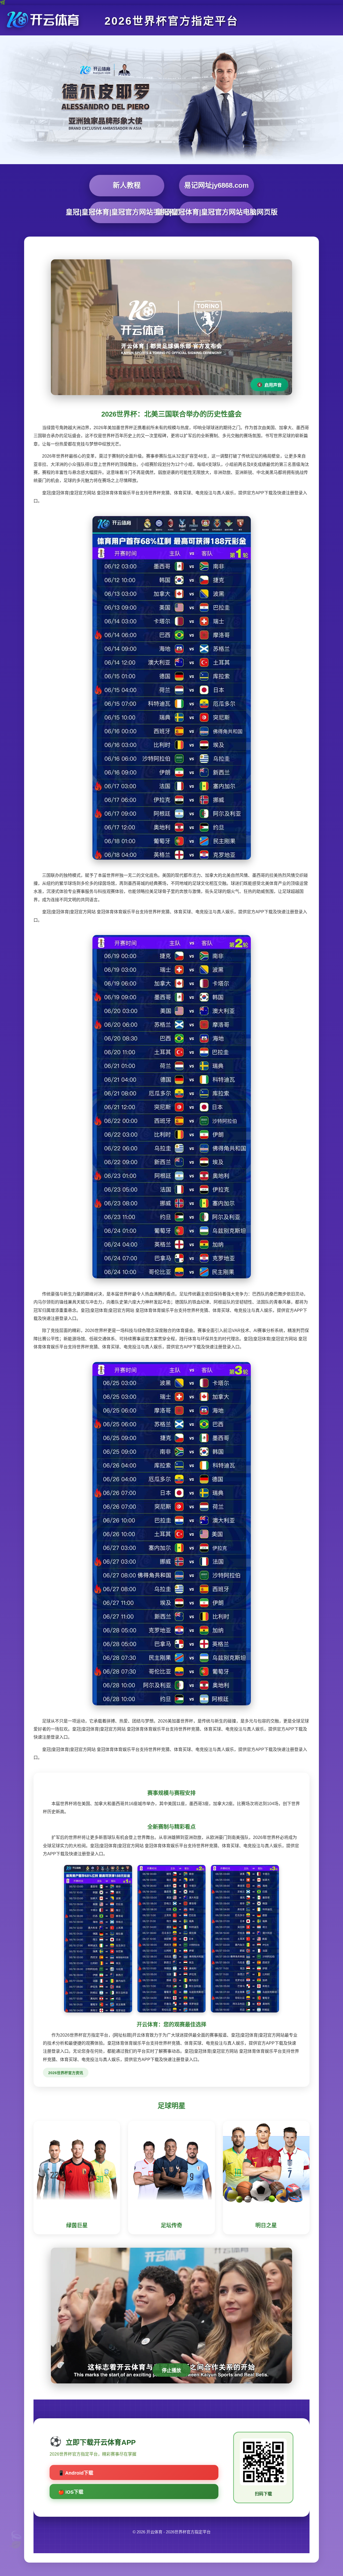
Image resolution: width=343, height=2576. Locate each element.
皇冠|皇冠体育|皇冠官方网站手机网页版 (127, 212)
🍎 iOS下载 (71, 2492)
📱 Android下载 (76, 2473)
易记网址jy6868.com (216, 185)
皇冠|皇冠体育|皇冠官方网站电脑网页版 (217, 212)
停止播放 (171, 2371)
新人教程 (127, 185)
